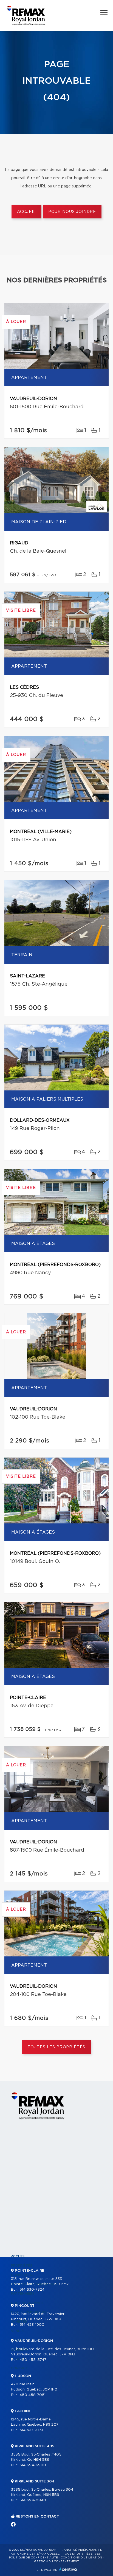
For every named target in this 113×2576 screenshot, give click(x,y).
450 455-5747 (33, 2360)
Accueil (26, 212)
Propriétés (22, 2266)
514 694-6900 (33, 2465)
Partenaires (23, 2294)
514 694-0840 (33, 2500)
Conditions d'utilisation (81, 2558)
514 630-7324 (32, 2290)
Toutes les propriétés (57, 2047)
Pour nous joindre (72, 212)
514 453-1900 (32, 2325)
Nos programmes (27, 2303)
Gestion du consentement (56, 2561)
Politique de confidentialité (33, 2558)
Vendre (18, 2331)
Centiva (68, 2569)
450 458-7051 (33, 2395)
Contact (19, 2368)
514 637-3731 (31, 2430)
